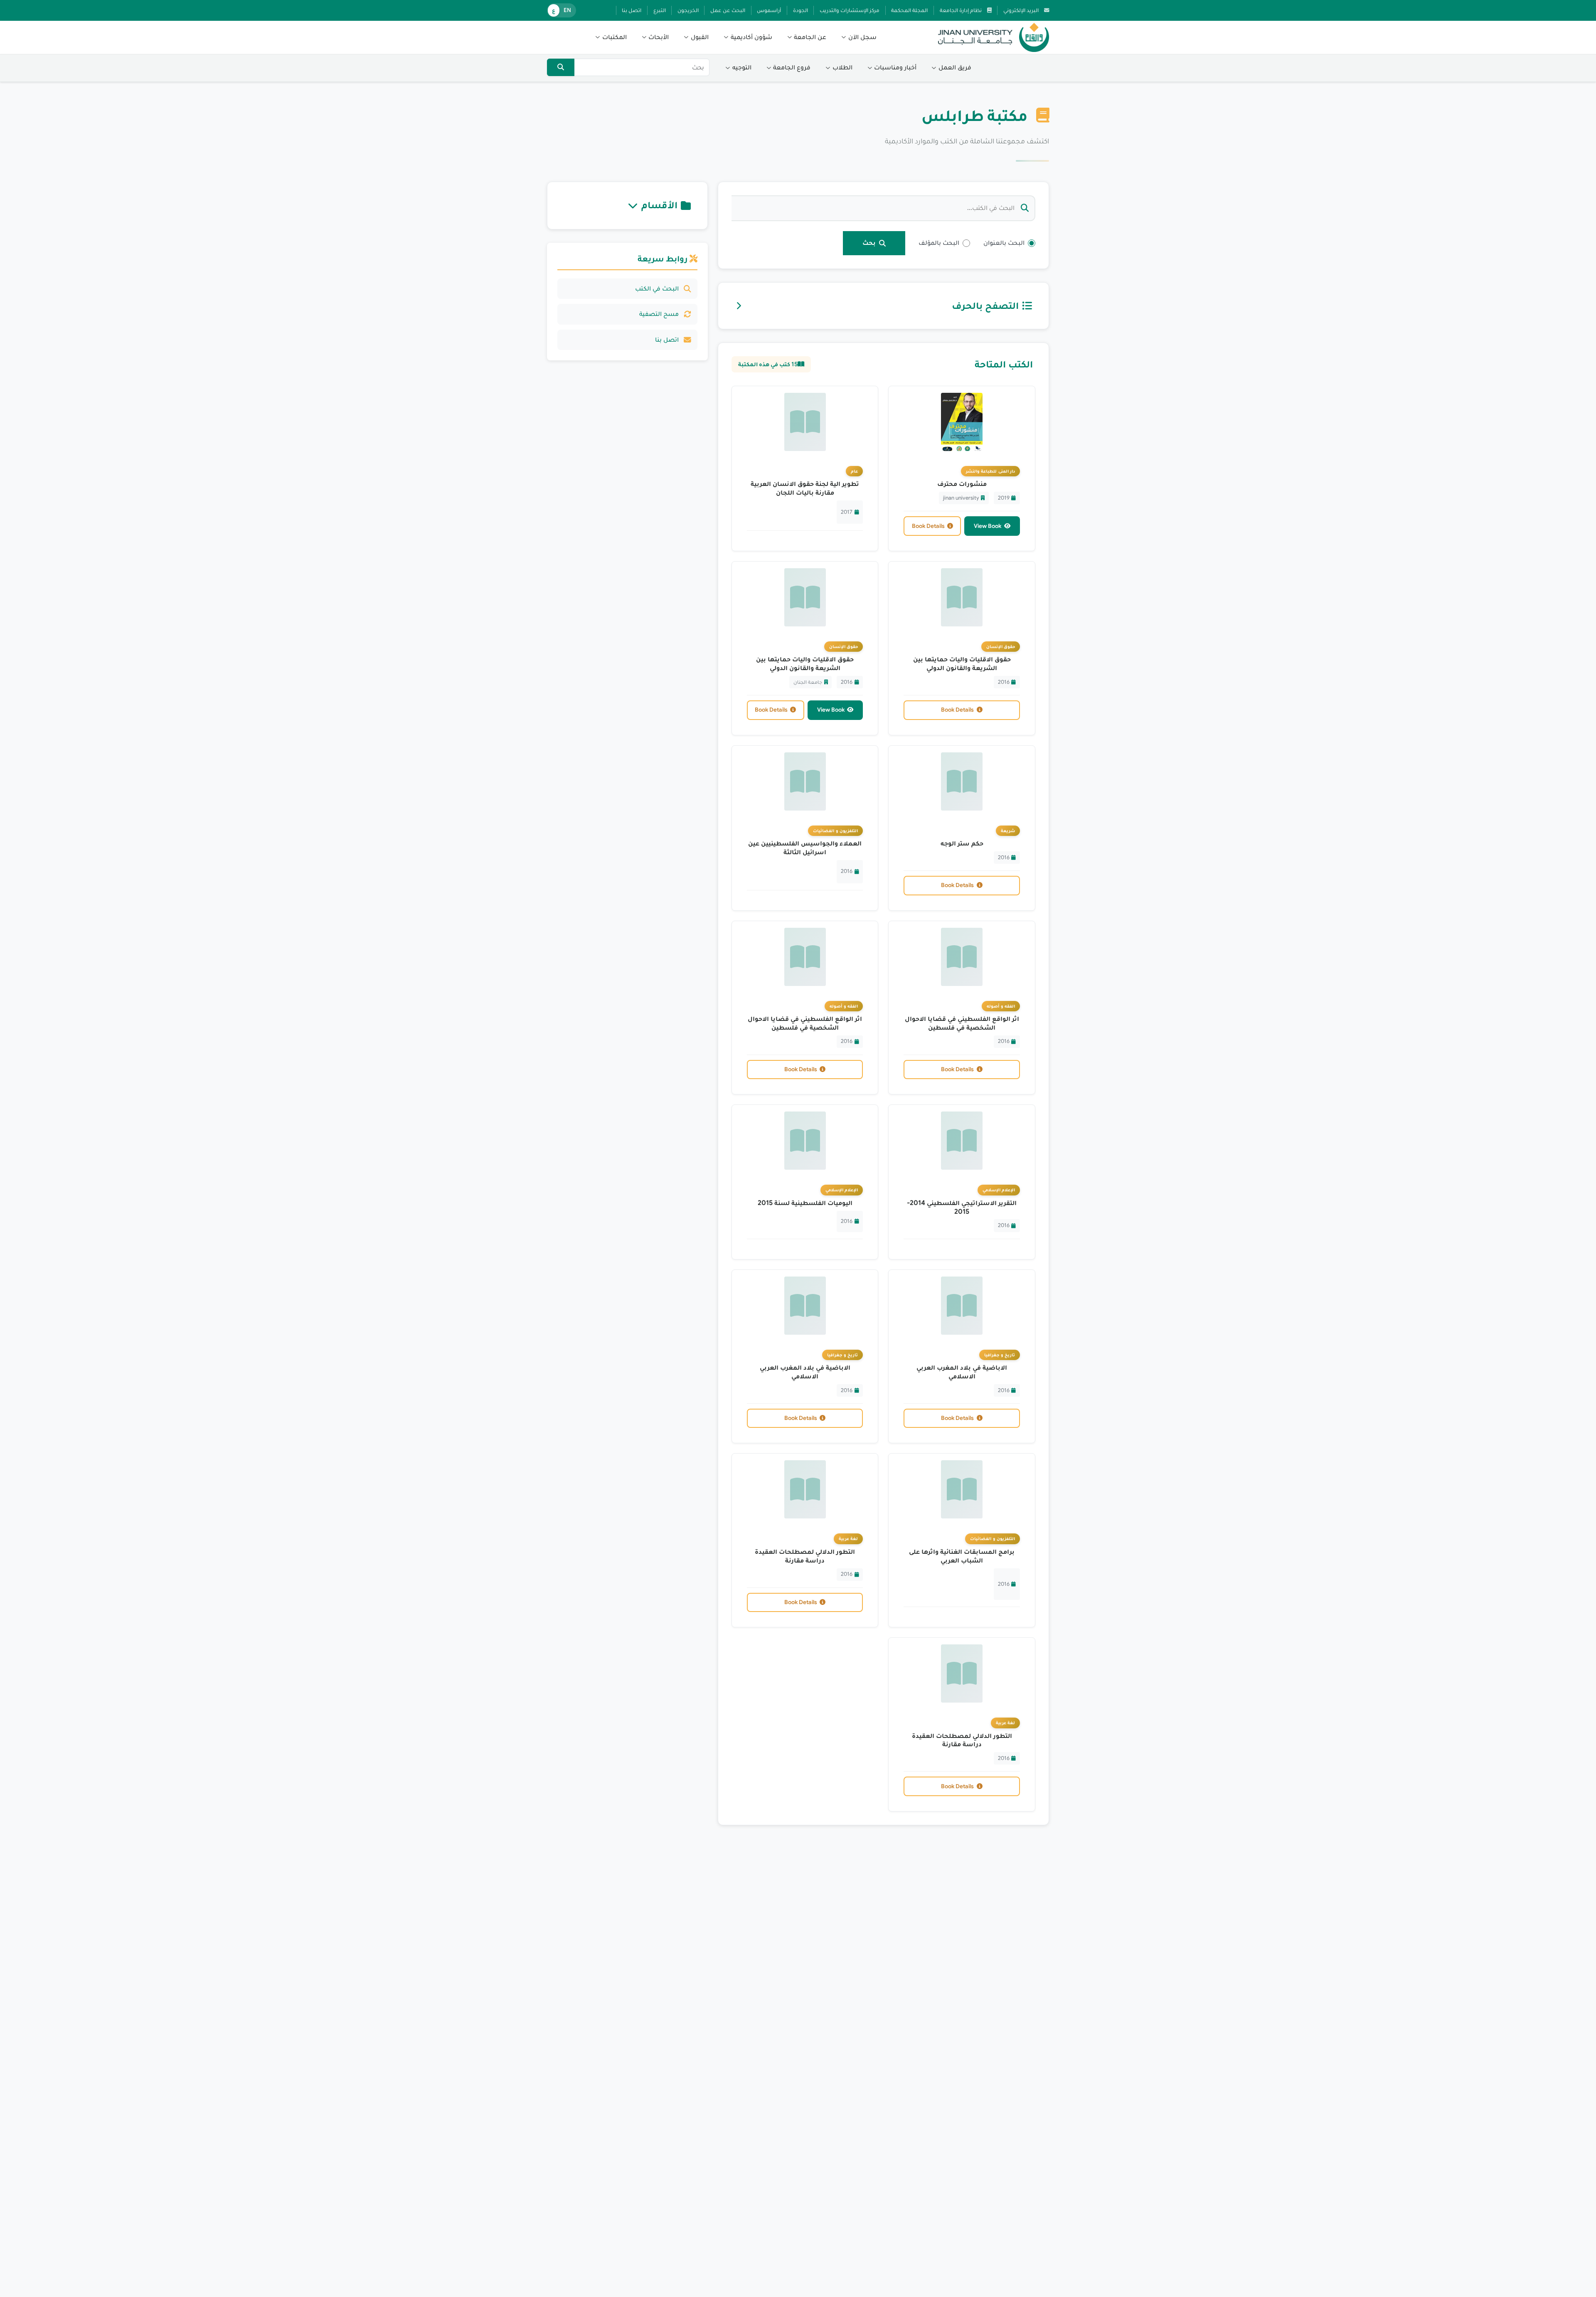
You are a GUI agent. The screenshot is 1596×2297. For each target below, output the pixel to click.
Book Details (928, 526)
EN (567, 10)
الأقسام (659, 205)
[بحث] (561, 67)
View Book (988, 526)
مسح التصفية (659, 314)
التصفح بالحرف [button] (985, 306)
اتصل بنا (667, 340)
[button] (859, 37)
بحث (869, 243)
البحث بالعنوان (1004, 243)
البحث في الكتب (657, 288)
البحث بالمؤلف (939, 243)
